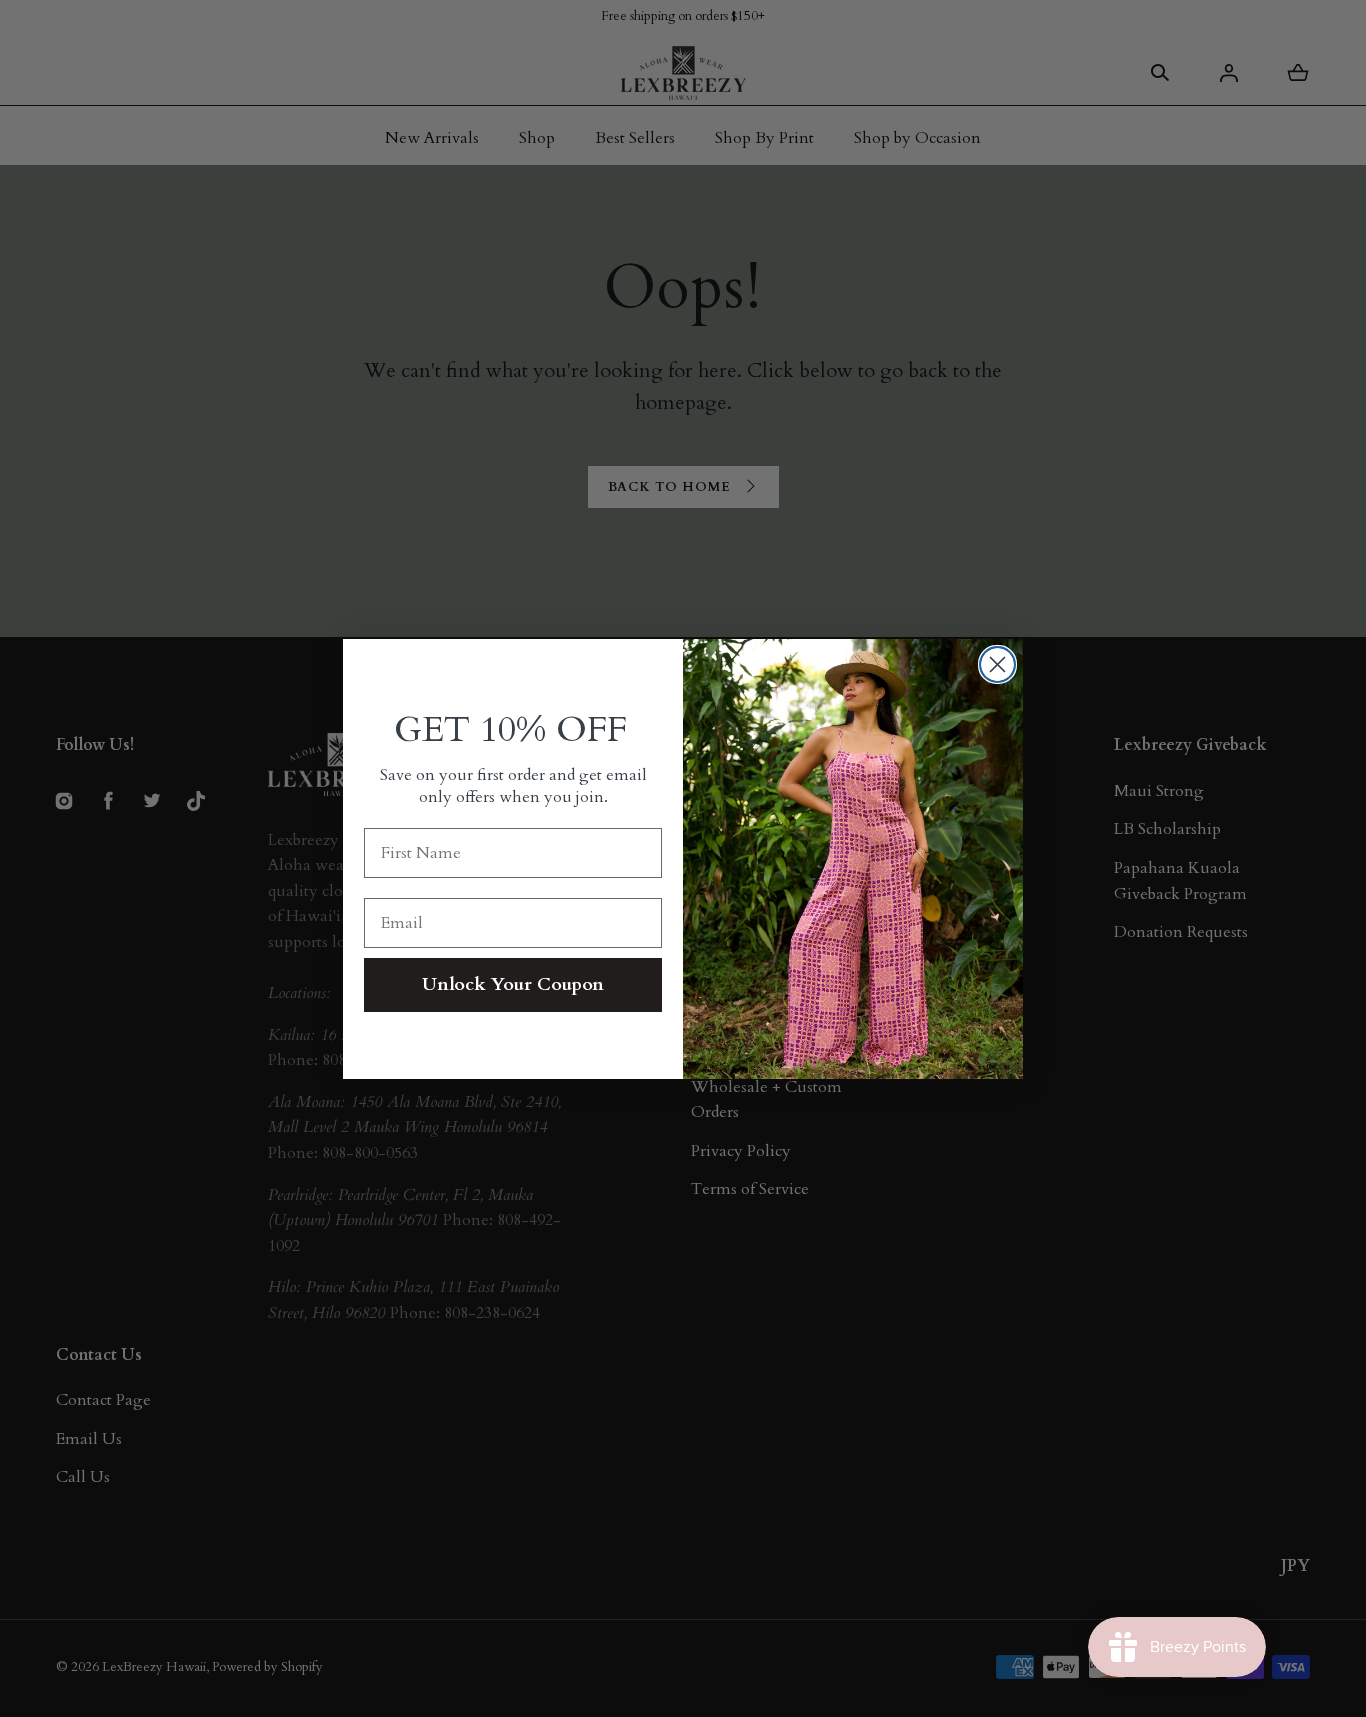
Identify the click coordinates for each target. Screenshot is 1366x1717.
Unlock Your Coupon (513, 984)
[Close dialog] (997, 664)
